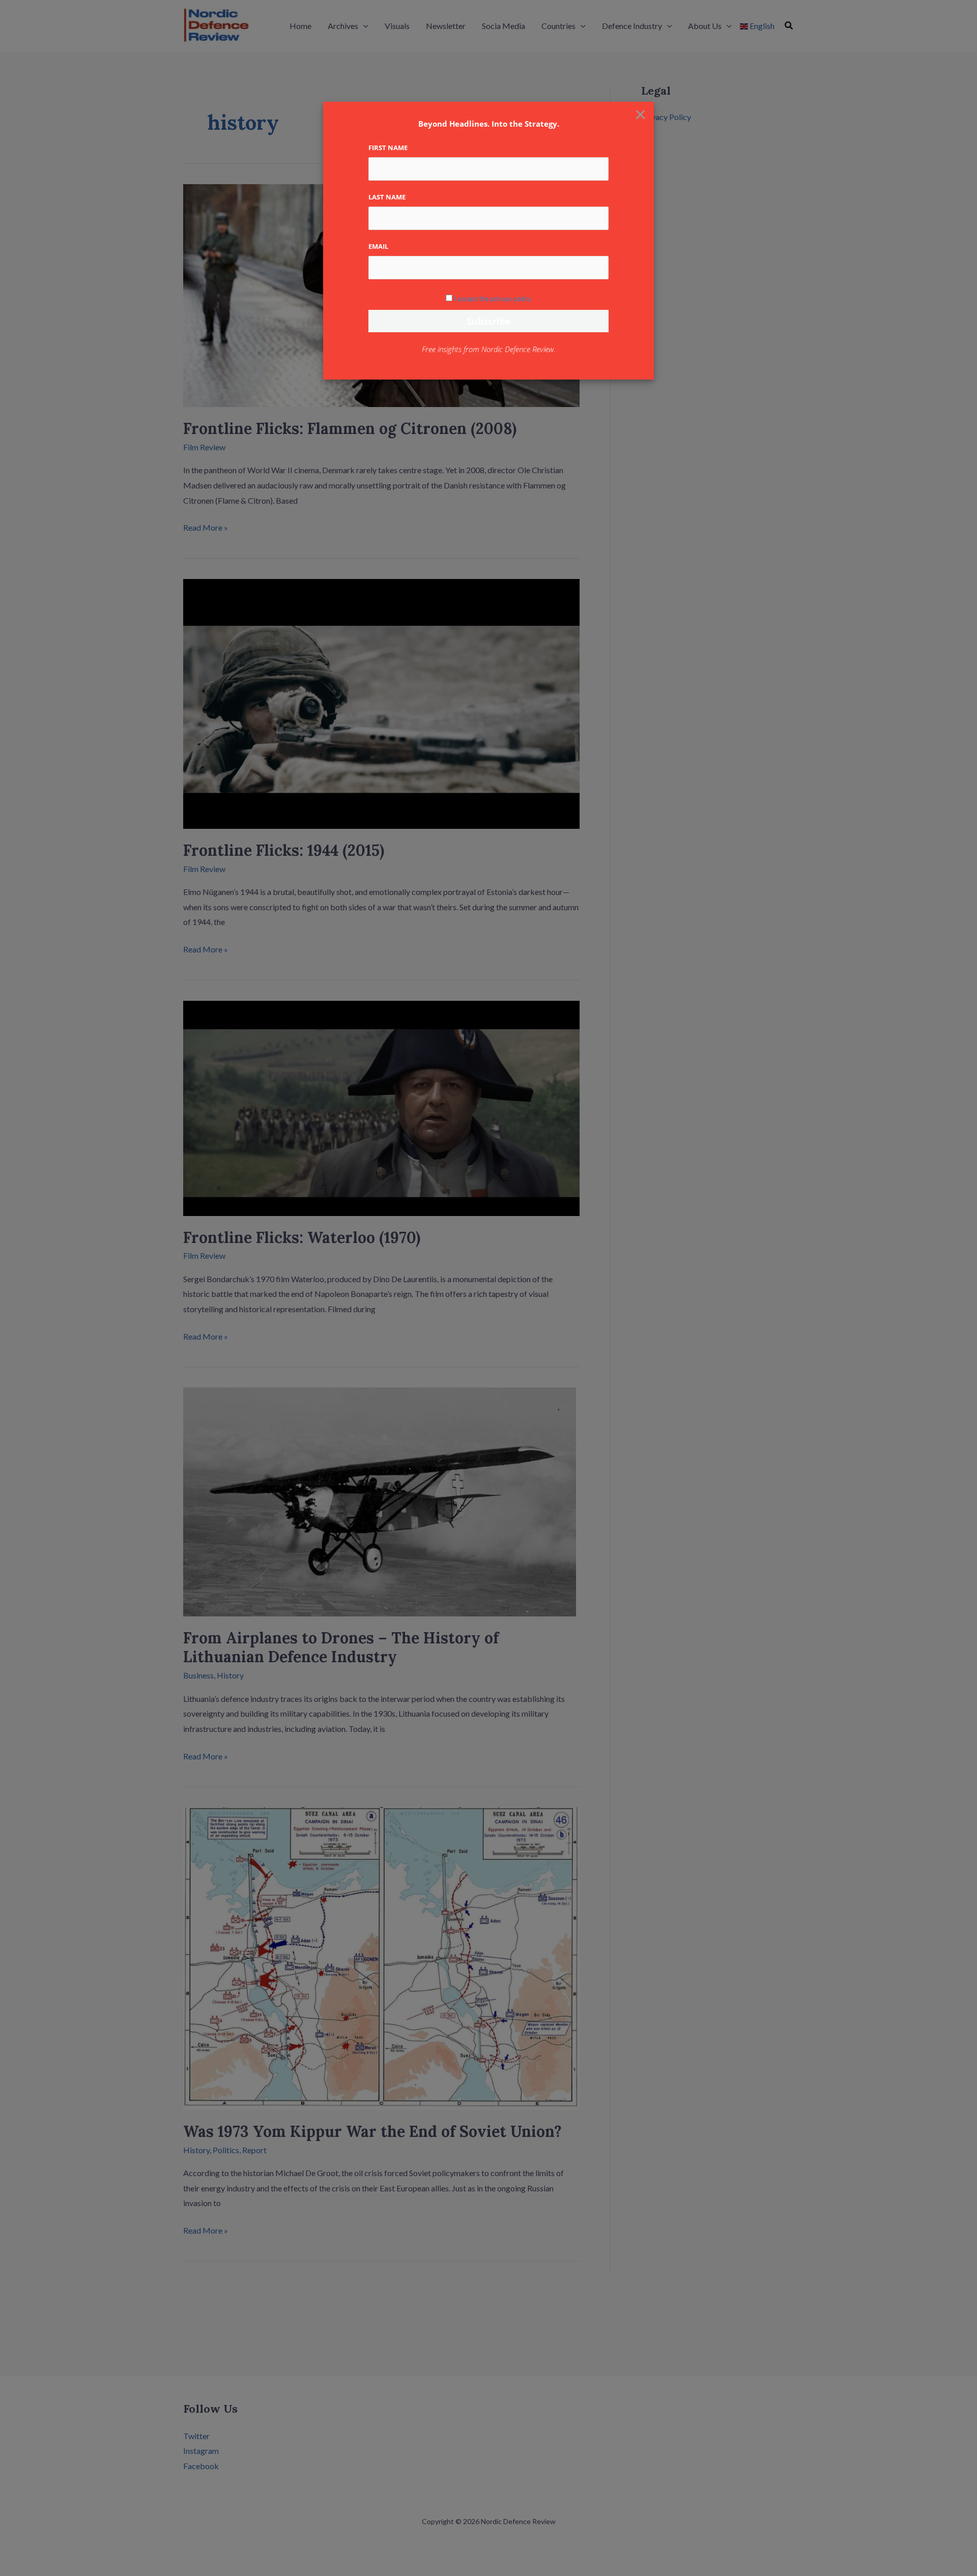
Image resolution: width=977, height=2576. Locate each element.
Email (378, 246)
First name (388, 148)
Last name (387, 197)
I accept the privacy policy (493, 299)
